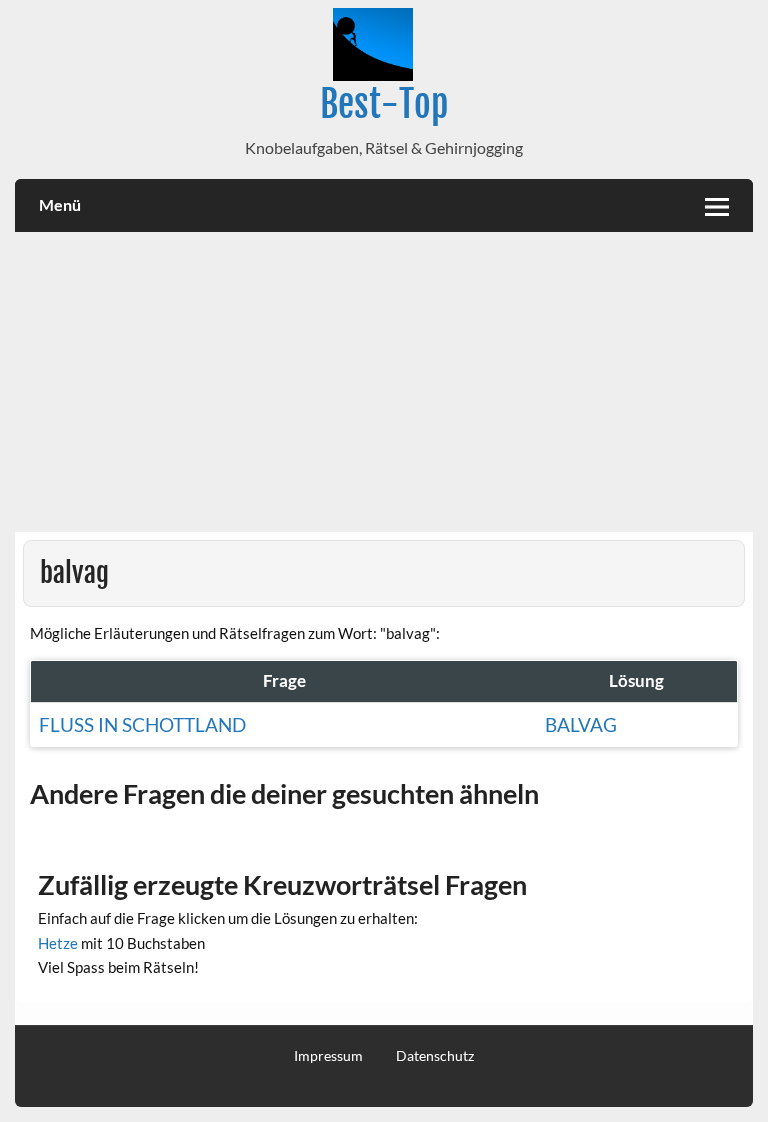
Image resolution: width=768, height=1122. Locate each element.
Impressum (328, 1056)
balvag (581, 724)
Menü (60, 204)
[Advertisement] (384, 382)
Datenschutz (435, 1056)
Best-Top (384, 104)
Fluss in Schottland (142, 724)
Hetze (58, 943)
